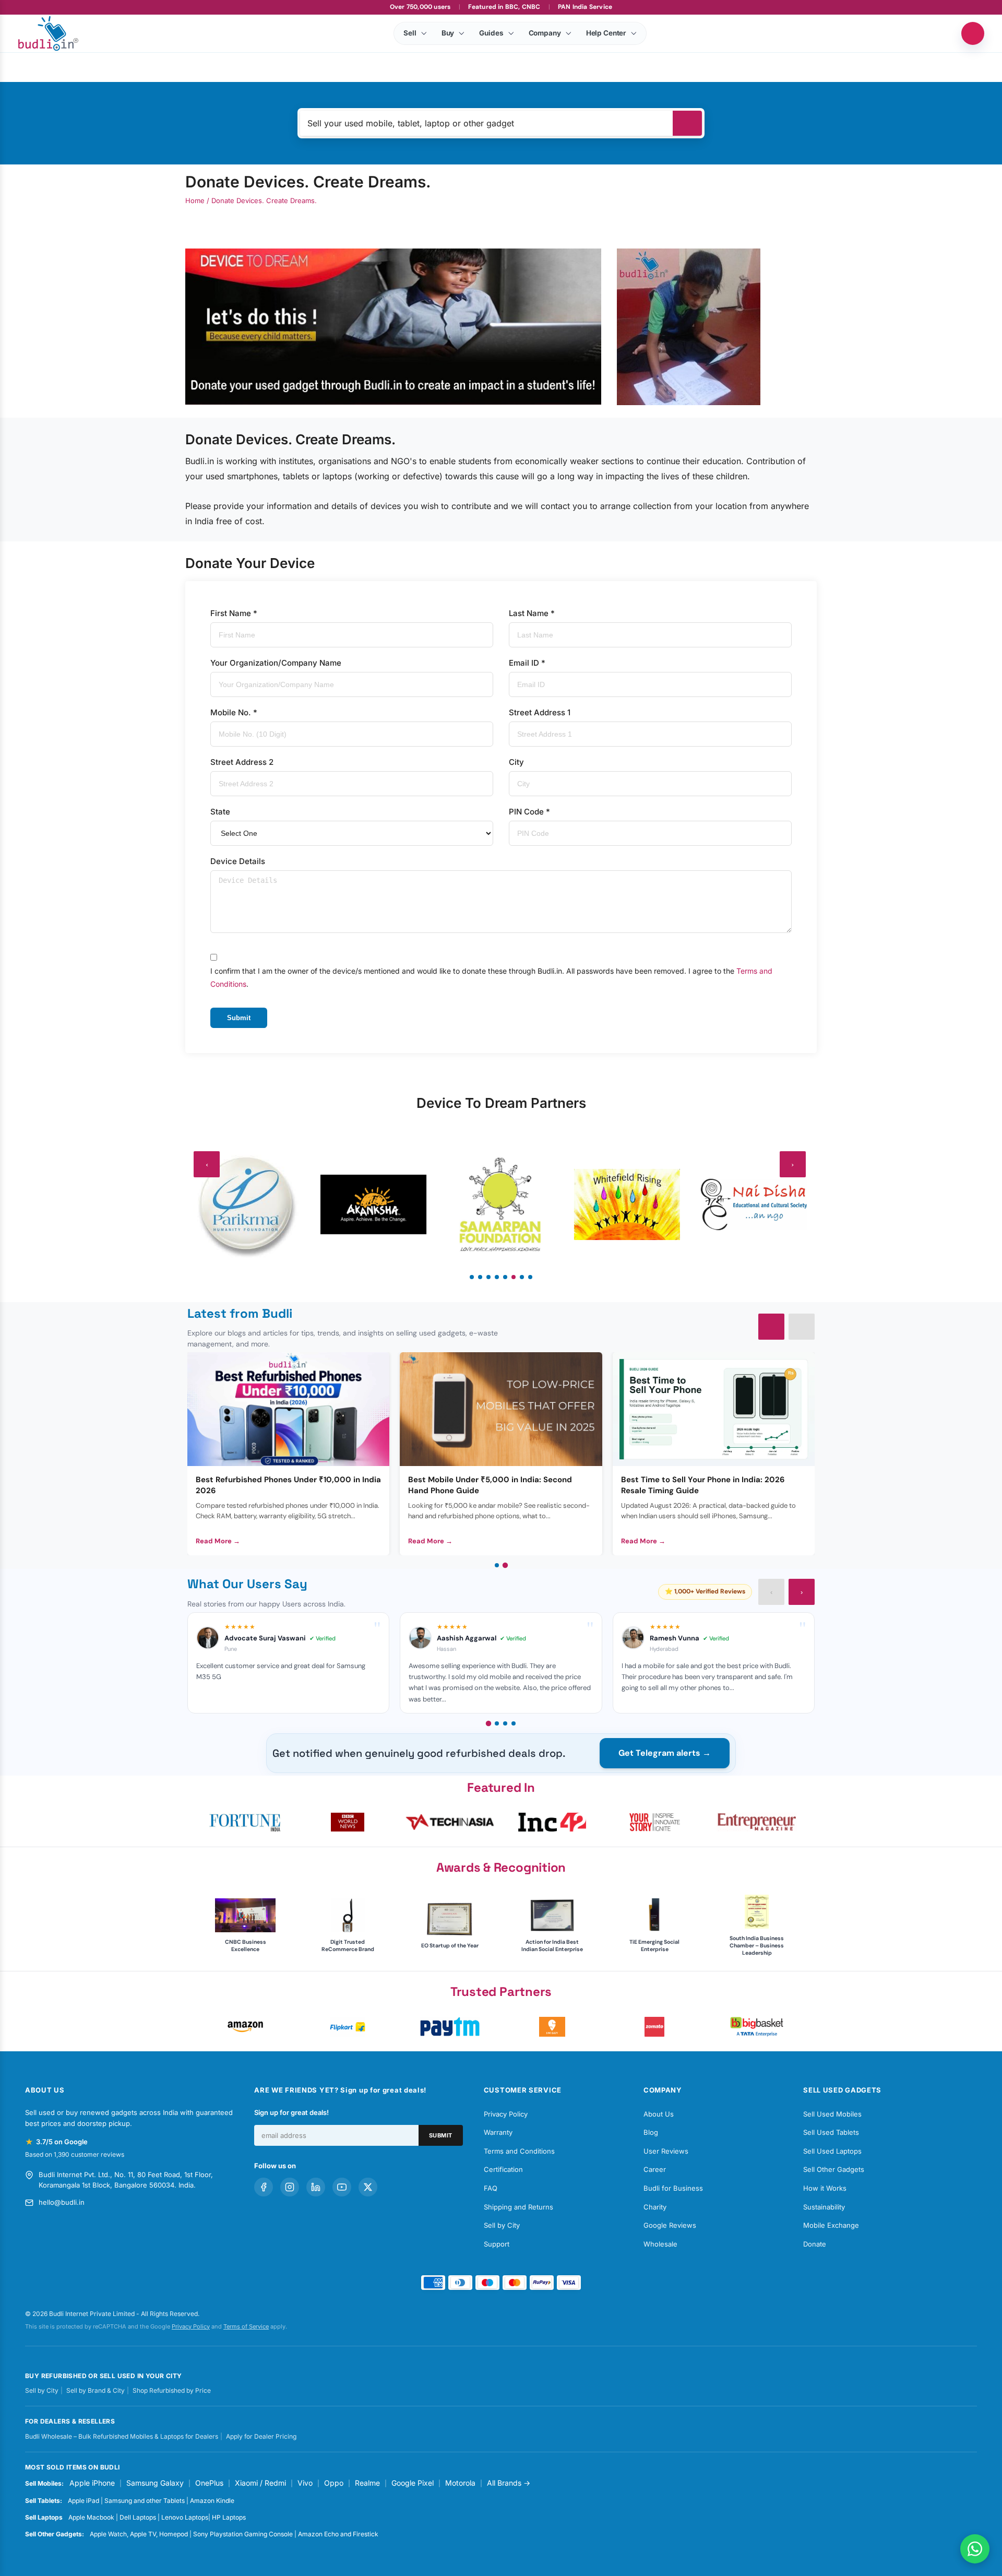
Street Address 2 (242, 762)
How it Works (825, 2188)
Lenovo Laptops (185, 2517)
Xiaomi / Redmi (260, 2483)
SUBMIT (441, 2135)
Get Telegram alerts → (665, 1753)
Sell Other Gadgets (834, 2169)
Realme (367, 2483)
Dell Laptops (138, 2517)
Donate (815, 2244)
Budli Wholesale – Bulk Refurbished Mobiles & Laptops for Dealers (122, 2436)
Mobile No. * (234, 712)
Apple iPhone (92, 2483)
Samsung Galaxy (155, 2483)
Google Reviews (670, 2225)
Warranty (498, 2132)
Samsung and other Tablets (145, 2501)
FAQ (491, 2188)
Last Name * (532, 613)
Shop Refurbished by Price (172, 2390)
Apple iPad (83, 2501)
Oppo (334, 2483)
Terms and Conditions (519, 2151)
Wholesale (660, 2244)
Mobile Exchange (831, 2225)
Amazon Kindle (212, 2501)
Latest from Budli (240, 1313)
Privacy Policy (506, 2114)
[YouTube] (342, 2187)
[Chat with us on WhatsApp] (975, 2549)
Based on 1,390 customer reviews (75, 2154)
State (220, 812)
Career (655, 2169)
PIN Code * (529, 812)
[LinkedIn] (316, 2187)
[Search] (687, 123)
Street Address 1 (540, 712)
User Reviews (666, 2151)
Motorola (460, 2483)
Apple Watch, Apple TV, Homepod (139, 2534)
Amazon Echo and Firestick (338, 2534)
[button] (245, 1822)
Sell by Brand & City (96, 2390)
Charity (655, 2207)
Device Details (238, 861)
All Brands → (509, 2483)
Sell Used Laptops (832, 2151)
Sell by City (502, 2225)
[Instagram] (290, 2187)
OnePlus (209, 2483)
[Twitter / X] (368, 2187)
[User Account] (973, 33)
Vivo (305, 2483)
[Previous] (771, 1327)
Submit (239, 1018)
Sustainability (824, 2207)
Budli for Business (673, 2188)
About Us (659, 2114)
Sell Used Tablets (831, 2132)
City (516, 762)
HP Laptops (229, 2517)
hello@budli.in (62, 2202)
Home (195, 200)
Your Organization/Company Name (276, 663)
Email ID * (527, 663)
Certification (503, 2169)
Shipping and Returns (518, 2207)
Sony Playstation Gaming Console (243, 2534)
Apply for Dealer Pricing (261, 2436)
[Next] (802, 1327)
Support (497, 2244)
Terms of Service (246, 2326)
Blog (651, 2132)
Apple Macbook (91, 2517)
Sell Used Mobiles (832, 2114)
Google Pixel (413, 2483)
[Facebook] (264, 2187)
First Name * (234, 613)
